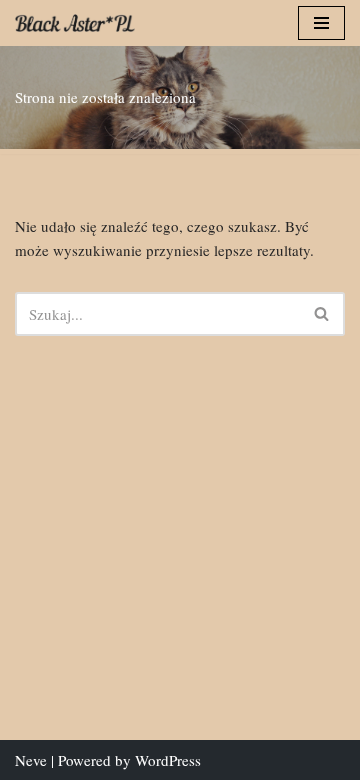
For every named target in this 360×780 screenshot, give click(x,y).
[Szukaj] (322, 314)
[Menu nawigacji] (321, 23)
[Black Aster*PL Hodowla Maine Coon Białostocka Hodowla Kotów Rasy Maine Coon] (75, 23)
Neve (31, 760)
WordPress (168, 760)
